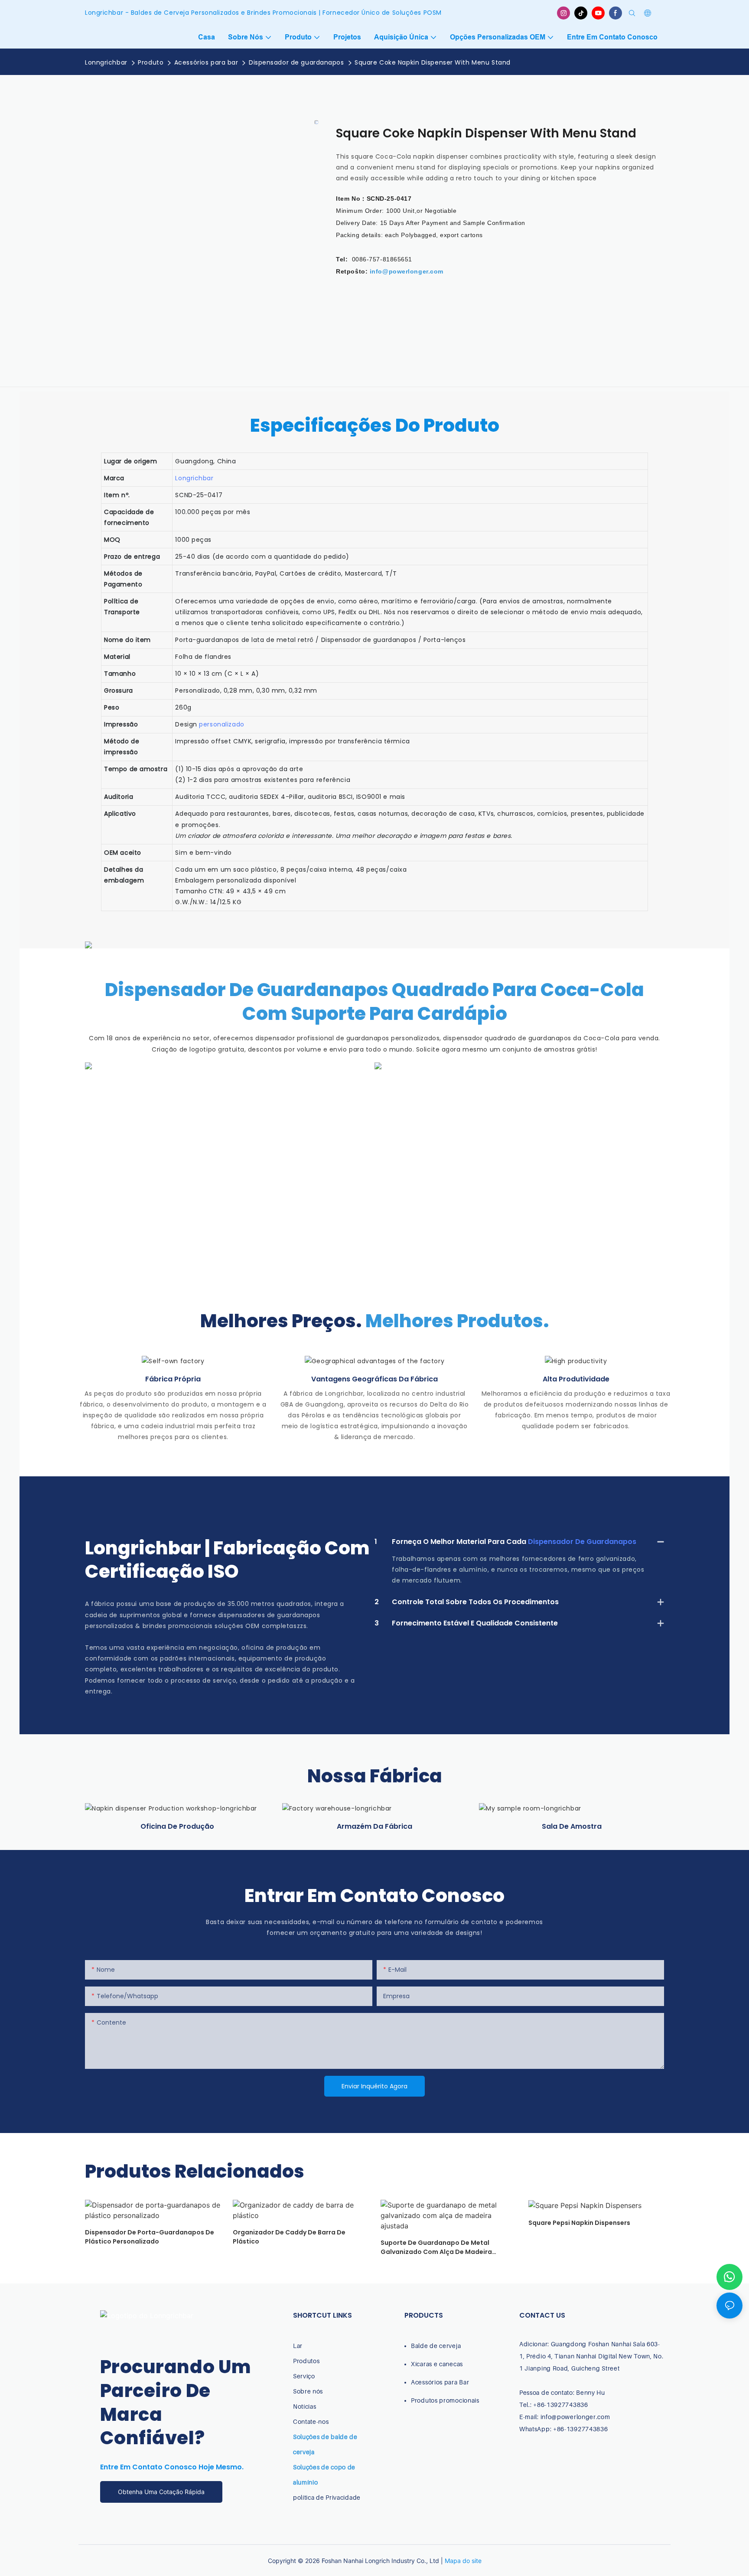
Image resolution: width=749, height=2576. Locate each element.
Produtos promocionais (445, 2400)
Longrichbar (194, 478)
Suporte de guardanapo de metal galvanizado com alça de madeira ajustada (436, 2247)
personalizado (221, 724)
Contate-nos (311, 2421)
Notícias (305, 2406)
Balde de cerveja (436, 2346)
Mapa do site (463, 2561)
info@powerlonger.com (407, 271)
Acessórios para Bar (440, 2382)
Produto (151, 62)
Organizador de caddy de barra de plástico (289, 2237)
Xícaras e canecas (437, 2364)
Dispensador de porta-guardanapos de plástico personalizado (150, 2237)
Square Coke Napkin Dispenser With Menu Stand (433, 62)
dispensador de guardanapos (582, 1542)
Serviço (304, 2376)
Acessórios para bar (206, 62)
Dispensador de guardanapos (296, 62)
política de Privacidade (327, 2497)
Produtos (306, 2361)
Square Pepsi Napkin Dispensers (579, 2223)
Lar (298, 2346)
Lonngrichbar (106, 62)
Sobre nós (308, 2391)
